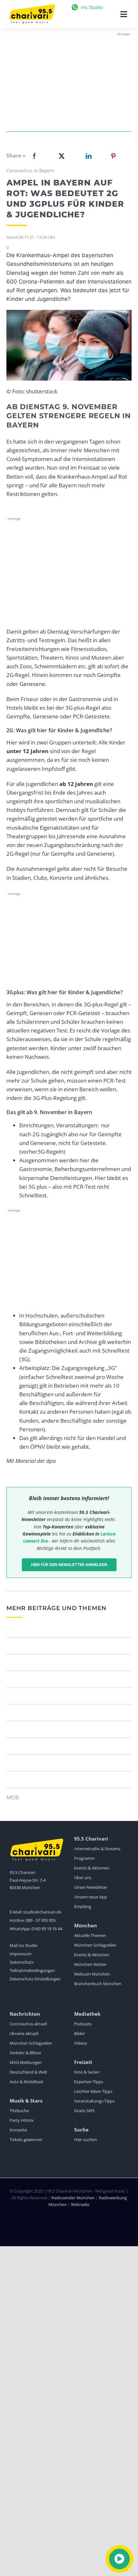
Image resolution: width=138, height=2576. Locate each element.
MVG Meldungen (26, 2062)
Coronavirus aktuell (28, 2024)
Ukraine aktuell (24, 2033)
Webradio (80, 2204)
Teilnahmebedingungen (32, 1970)
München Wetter (90, 1964)
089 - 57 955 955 (41, 1920)
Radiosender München (73, 2198)
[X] (60, 156)
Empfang (83, 1906)
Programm (84, 1858)
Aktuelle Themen (90, 1935)
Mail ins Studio (24, 1945)
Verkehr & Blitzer (26, 2053)
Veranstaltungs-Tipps (94, 2101)
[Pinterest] (113, 156)
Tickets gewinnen (26, 2139)
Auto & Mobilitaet (26, 2082)
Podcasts (83, 2024)
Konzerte (18, 2130)
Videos (81, 2043)
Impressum (21, 1954)
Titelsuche (19, 2111)
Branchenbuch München (98, 1984)
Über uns (83, 1878)
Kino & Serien (87, 2072)
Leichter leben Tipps (93, 2091)
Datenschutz (22, 1962)
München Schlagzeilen (95, 1945)
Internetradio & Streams (97, 1849)
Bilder (80, 2033)
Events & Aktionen (92, 1868)
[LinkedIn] (87, 156)
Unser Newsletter (91, 1887)
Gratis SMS (84, 2111)
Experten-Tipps (89, 2082)
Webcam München (92, 1974)
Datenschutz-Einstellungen (35, 1979)
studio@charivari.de (42, 1912)
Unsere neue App (91, 1897)
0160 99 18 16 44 (47, 1929)
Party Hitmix (22, 2120)
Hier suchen (86, 2139)
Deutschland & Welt (28, 2072)
